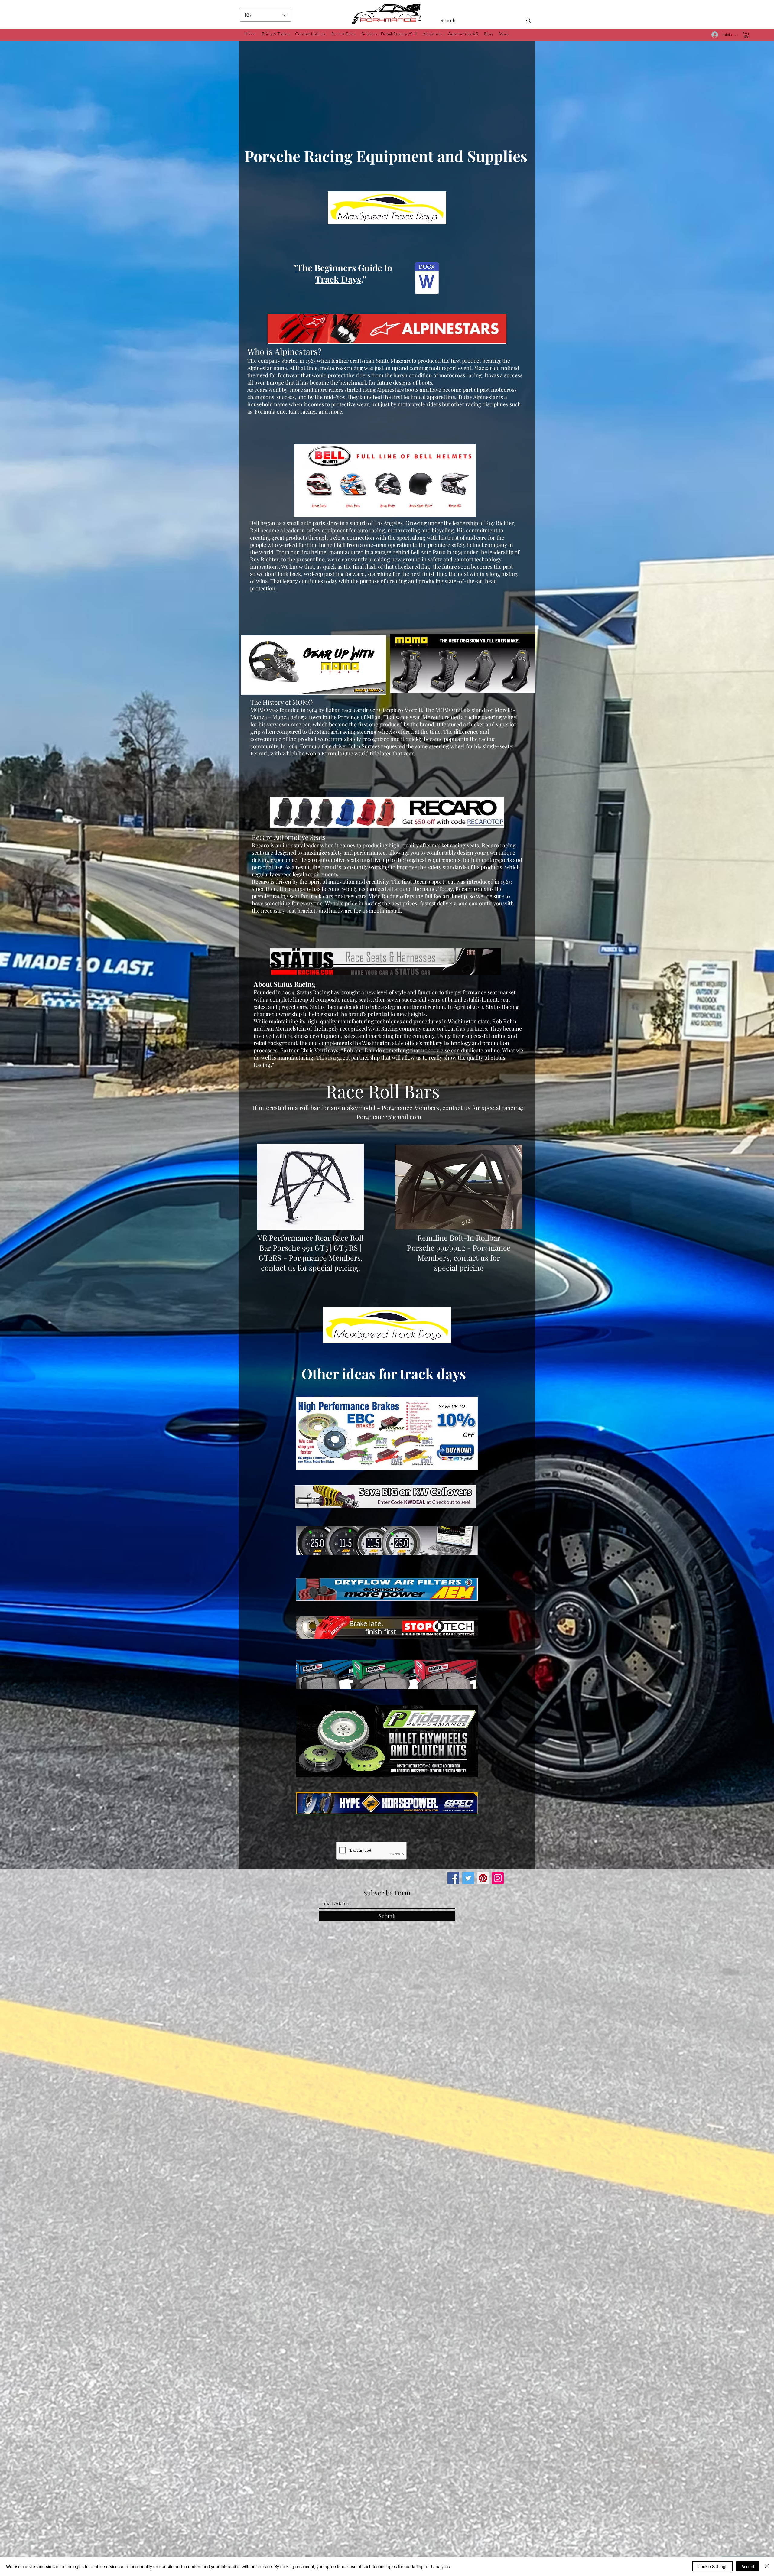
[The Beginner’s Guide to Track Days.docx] (427, 279)
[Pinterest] (483, 1878)
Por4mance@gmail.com (389, 1117)
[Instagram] (498, 1878)
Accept (748, 2566)
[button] (746, 35)
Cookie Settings (712, 2566)
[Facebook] (453, 1878)
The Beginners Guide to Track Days (344, 273)
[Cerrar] (767, 2566)
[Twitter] (468, 1878)
